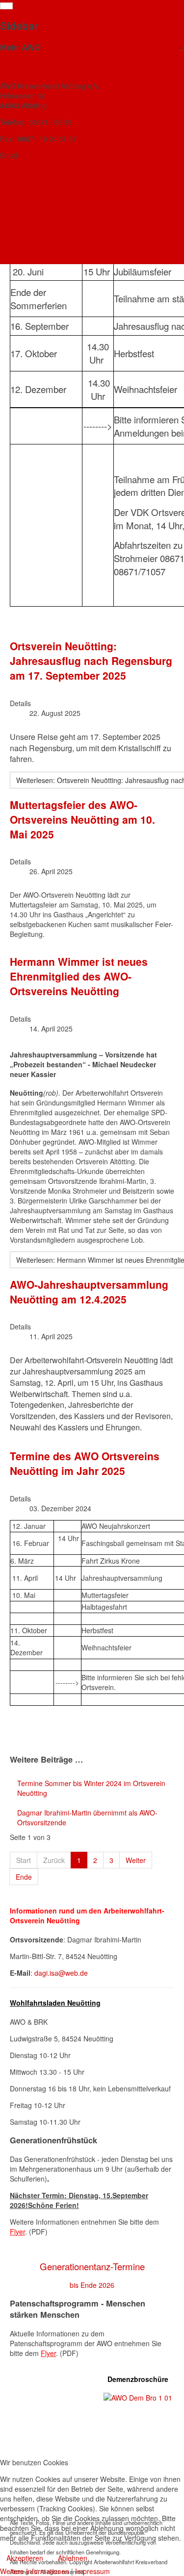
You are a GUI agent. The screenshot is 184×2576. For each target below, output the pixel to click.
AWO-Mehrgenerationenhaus (48, 172)
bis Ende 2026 (92, 2285)
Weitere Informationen (35, 2571)
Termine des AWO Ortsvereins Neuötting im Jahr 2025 (85, 1463)
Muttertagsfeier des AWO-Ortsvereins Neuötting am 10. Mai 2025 (82, 819)
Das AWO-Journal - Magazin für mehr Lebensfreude (86, 189)
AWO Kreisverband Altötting (47, 67)
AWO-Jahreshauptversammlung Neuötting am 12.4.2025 (89, 1292)
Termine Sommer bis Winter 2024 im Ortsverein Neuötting (91, 1788)
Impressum (92, 2571)
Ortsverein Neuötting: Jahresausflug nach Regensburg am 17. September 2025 (91, 661)
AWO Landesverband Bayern (48, 205)
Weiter (136, 1860)
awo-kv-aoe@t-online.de (59, 155)
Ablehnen (73, 2558)
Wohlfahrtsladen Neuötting (55, 2003)
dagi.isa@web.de (61, 1973)
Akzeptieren (25, 2558)
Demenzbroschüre (138, 2379)
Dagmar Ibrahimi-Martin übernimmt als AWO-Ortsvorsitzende (87, 1817)
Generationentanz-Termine (92, 2266)
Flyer (17, 2232)
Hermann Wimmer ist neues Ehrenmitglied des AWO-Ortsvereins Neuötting (79, 976)
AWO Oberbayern (29, 222)
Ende (24, 1877)
